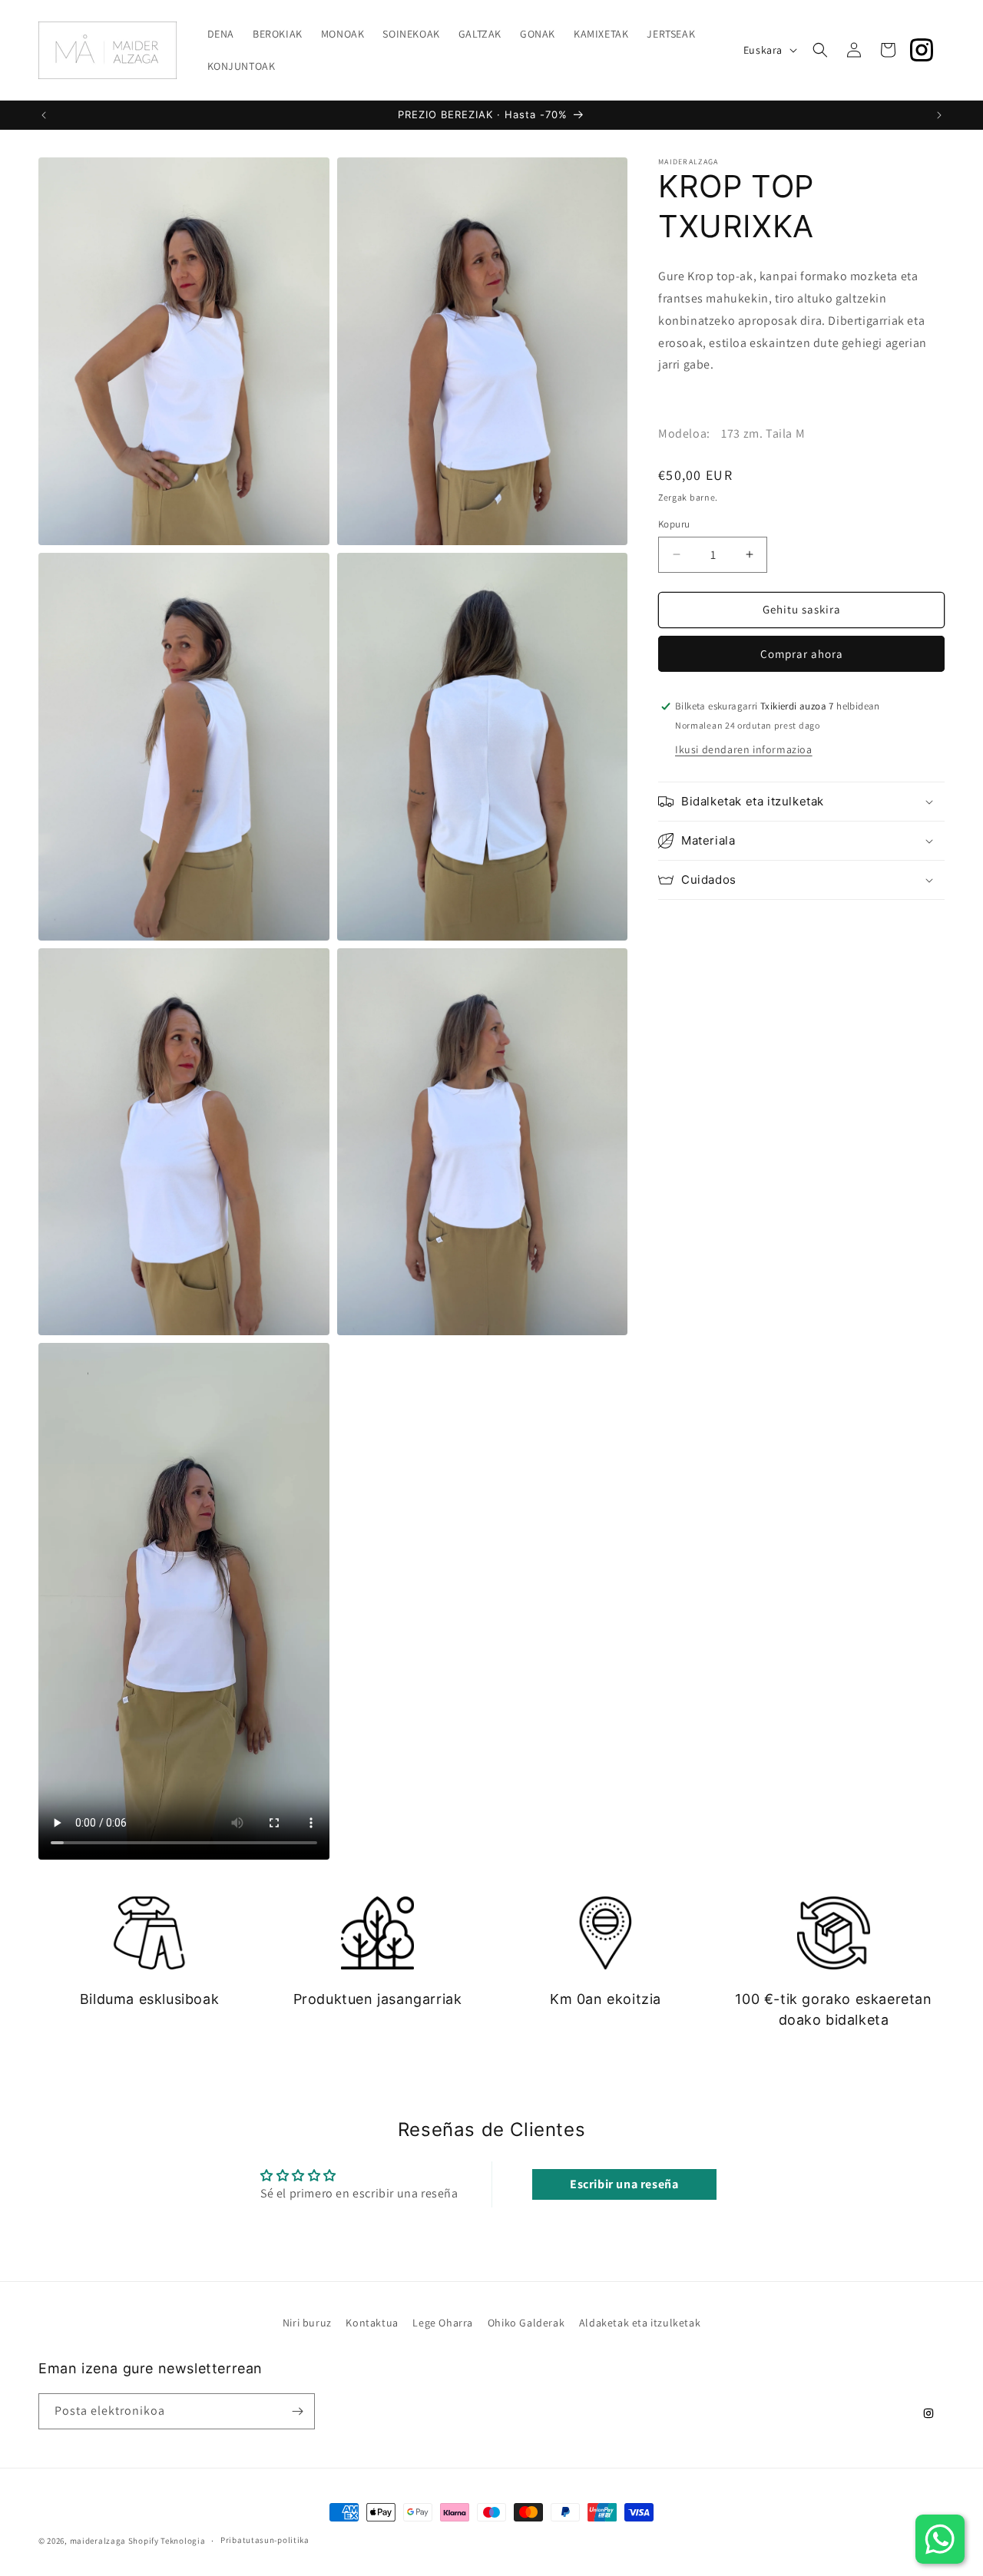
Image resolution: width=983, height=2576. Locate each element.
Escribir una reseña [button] (624, 2184)
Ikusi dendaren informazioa (744, 749)
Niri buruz (307, 2323)
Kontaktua (372, 2323)
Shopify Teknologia (167, 2541)
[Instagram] (922, 50)
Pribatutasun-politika (265, 2540)
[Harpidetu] (297, 2411)
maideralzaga (98, 2541)
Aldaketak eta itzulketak (640, 2323)
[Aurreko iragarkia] (44, 115)
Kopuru (674, 524)
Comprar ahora (802, 654)
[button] (820, 50)
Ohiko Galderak (526, 2323)
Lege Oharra (443, 2323)
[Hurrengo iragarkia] (939, 115)
